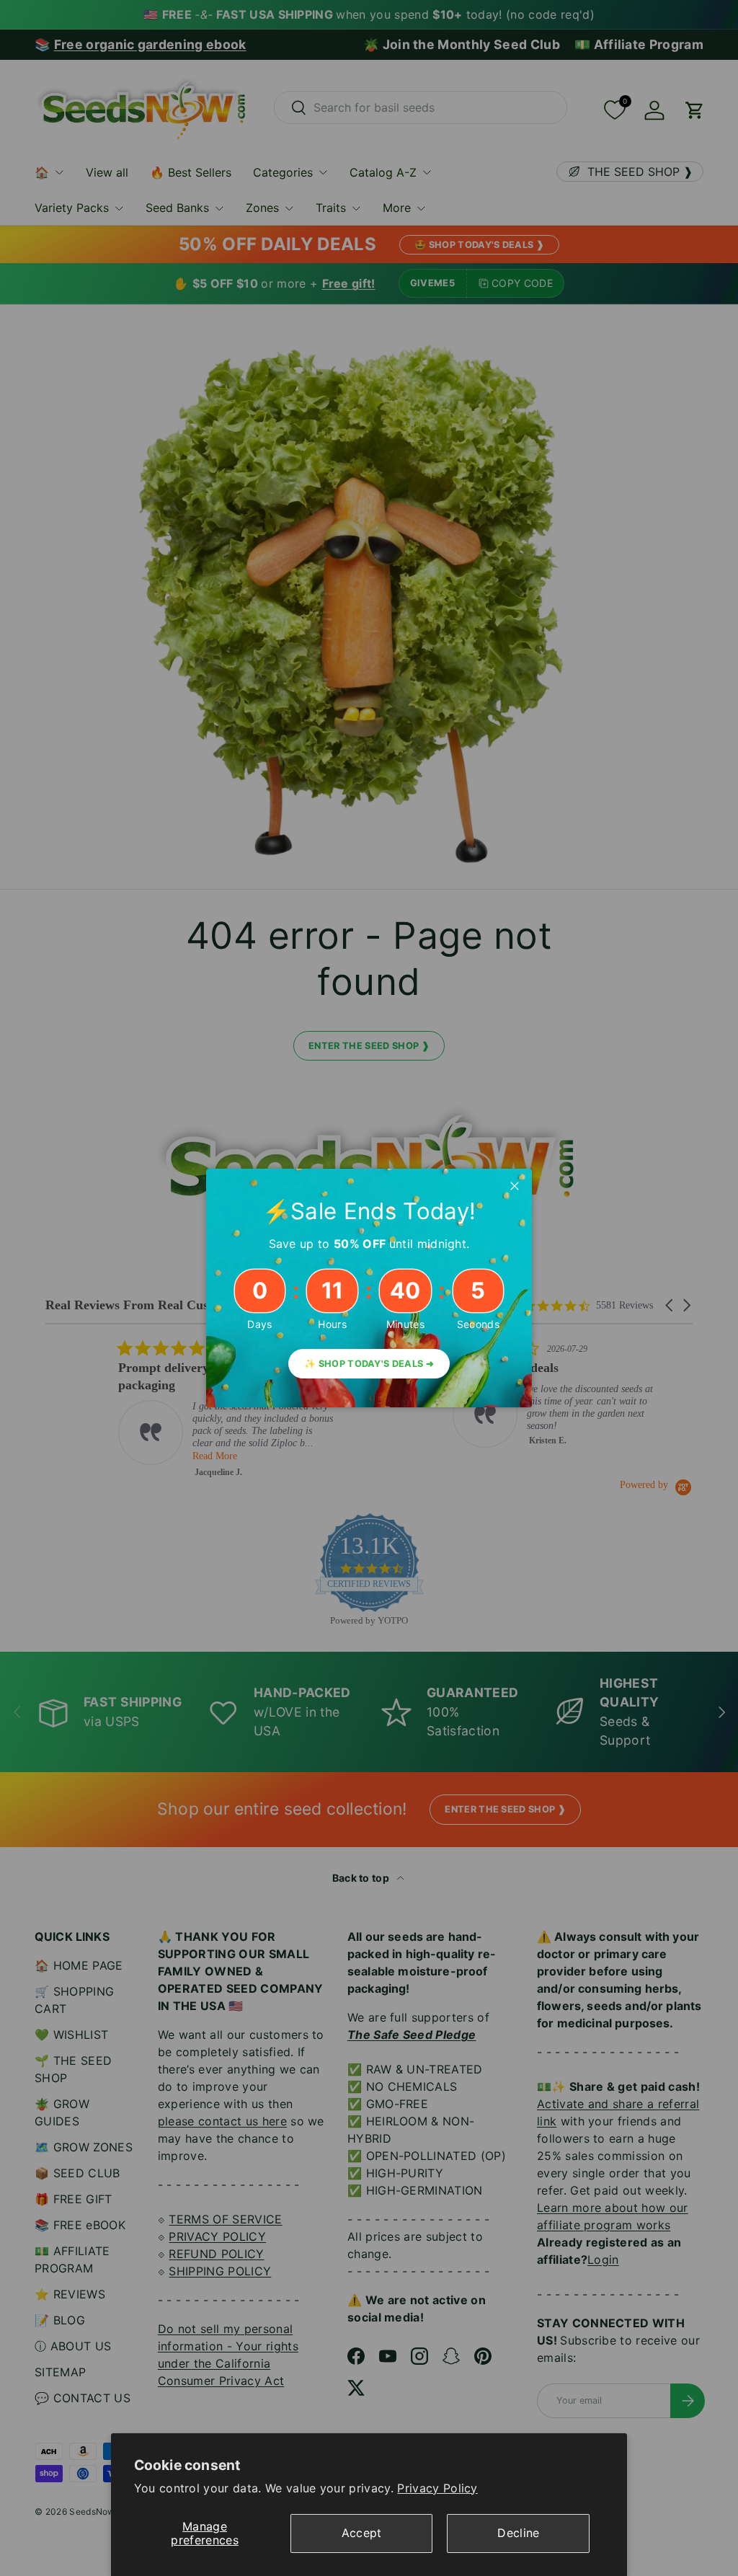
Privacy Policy (437, 2488)
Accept (362, 2533)
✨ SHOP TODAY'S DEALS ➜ (369, 1364)
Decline (518, 2533)
